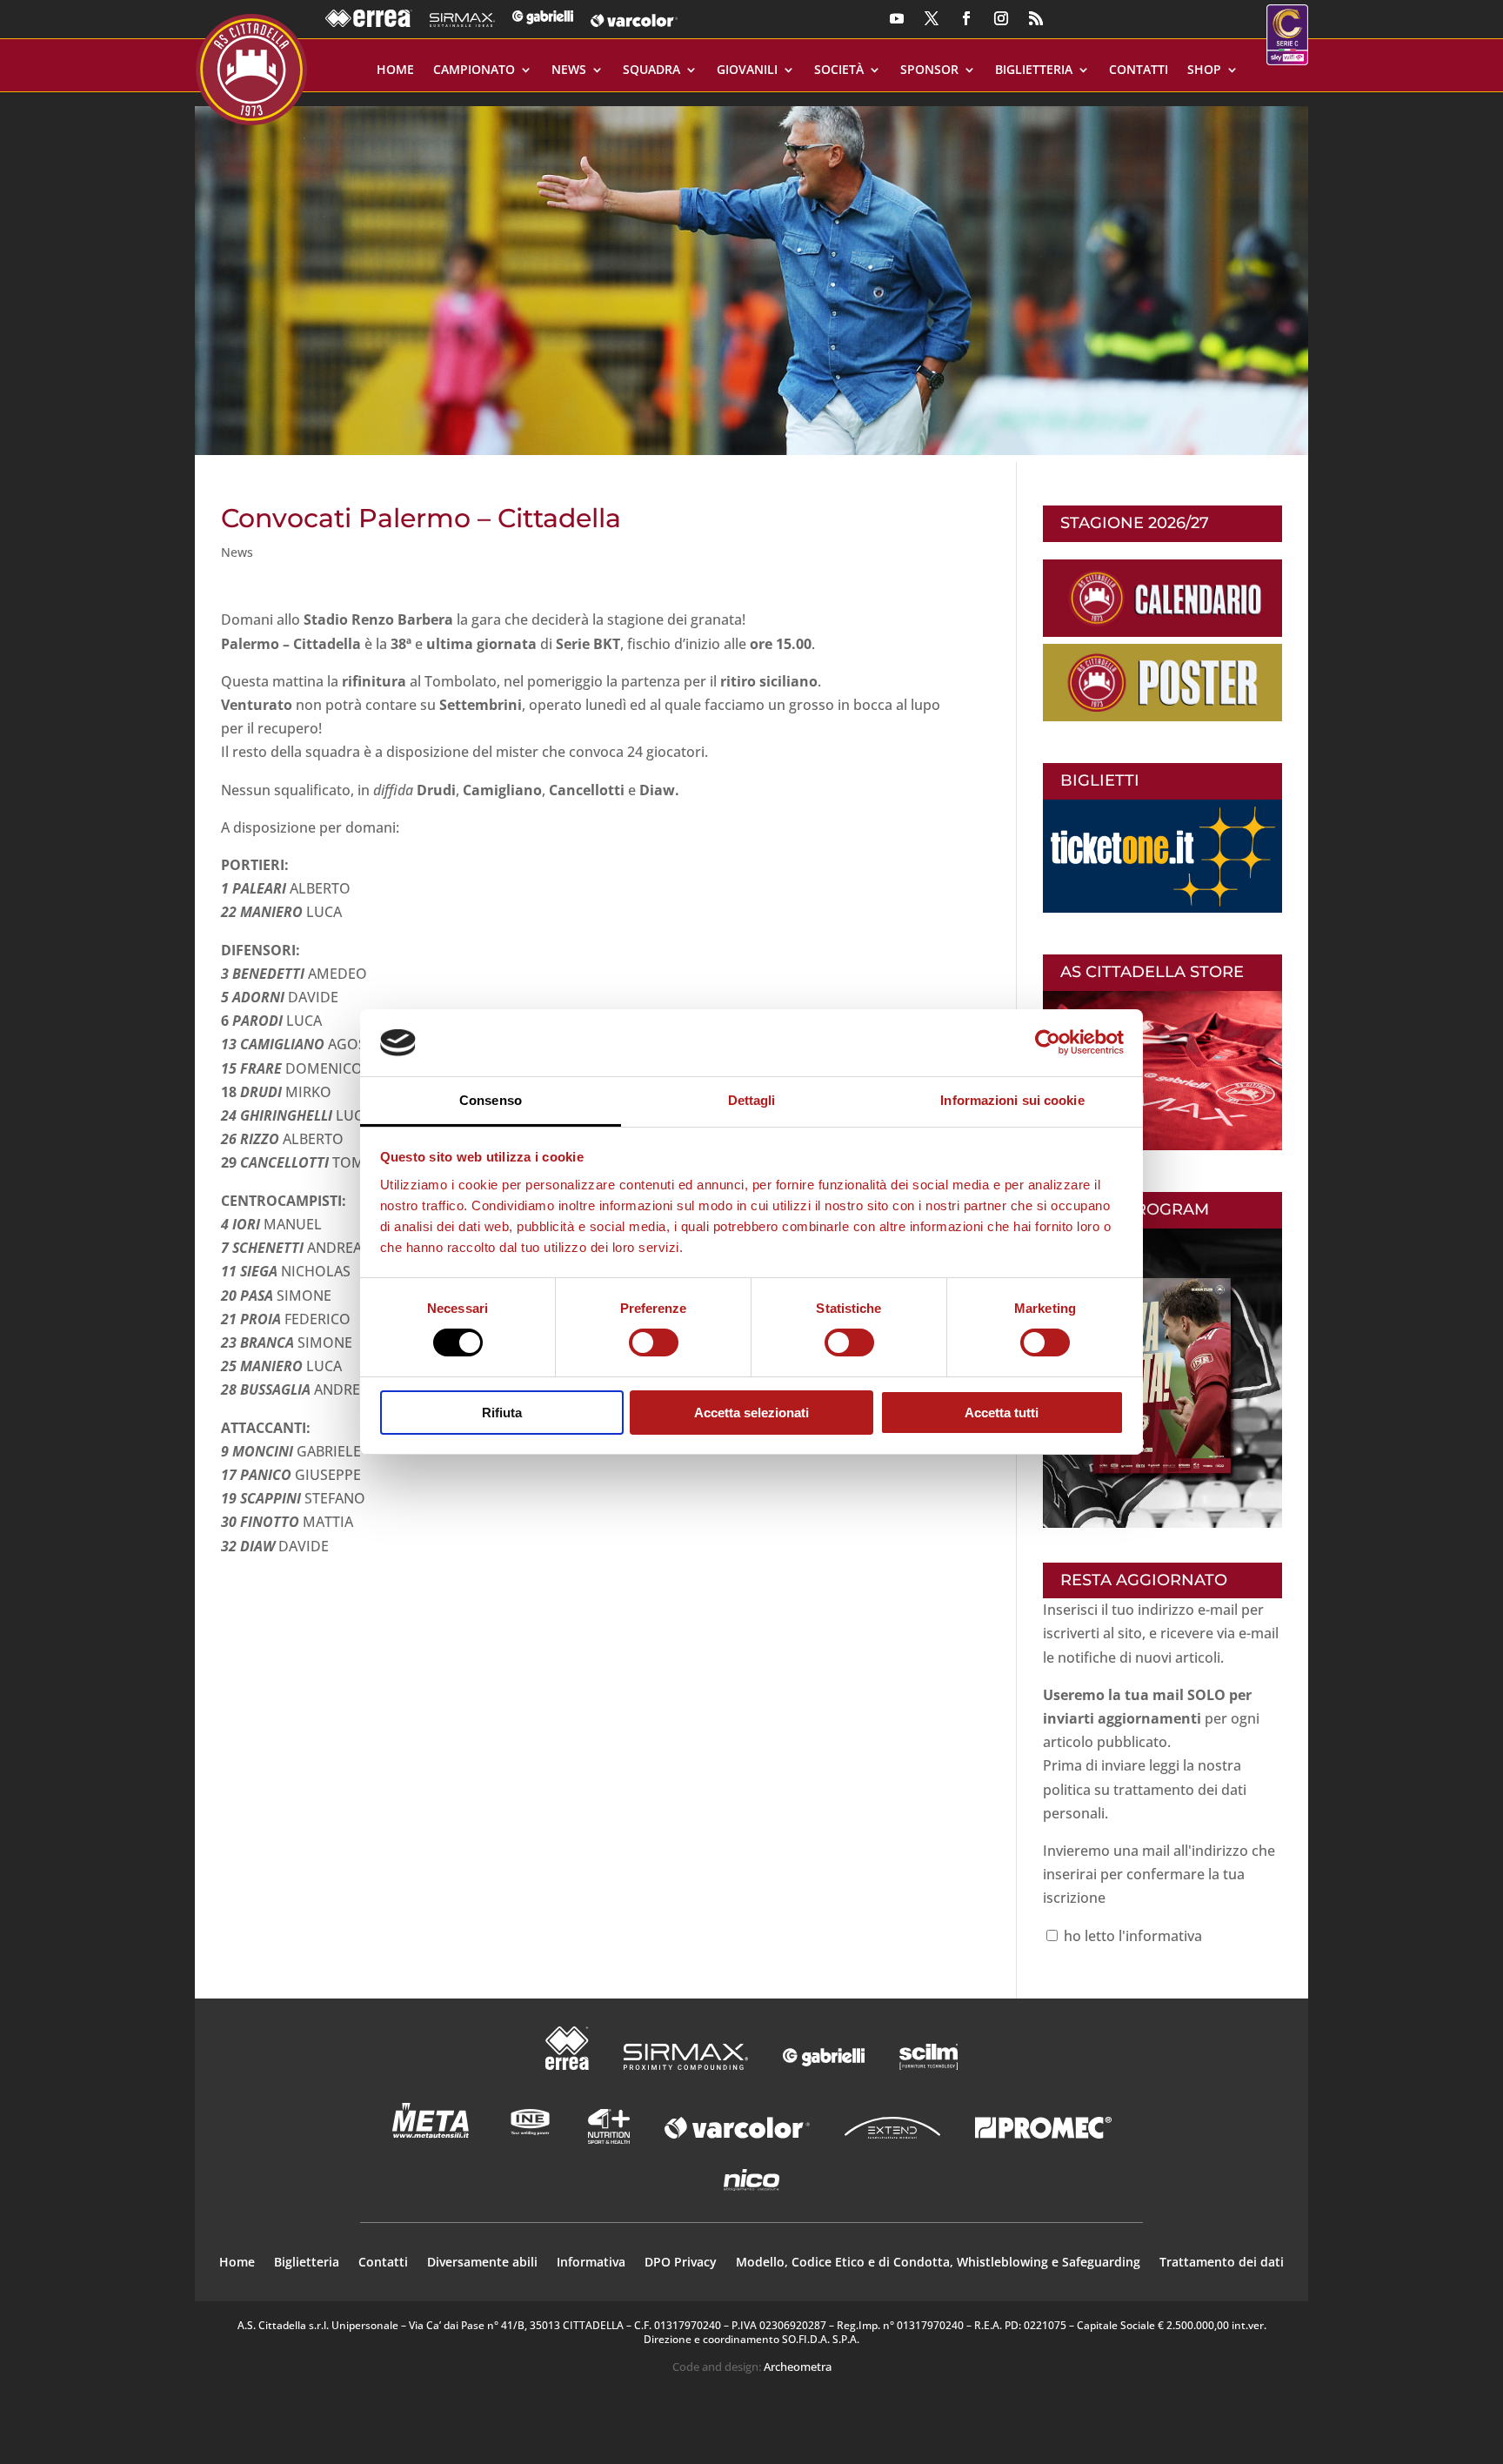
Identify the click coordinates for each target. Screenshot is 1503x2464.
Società (839, 70)
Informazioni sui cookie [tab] (1012, 1100)
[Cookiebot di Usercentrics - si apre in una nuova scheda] (1048, 1042)
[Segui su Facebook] (966, 18)
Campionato (474, 70)
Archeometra (798, 2367)
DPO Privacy (681, 2263)
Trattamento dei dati (1222, 2263)
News (569, 70)
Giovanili (747, 70)
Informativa (591, 2263)
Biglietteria (1034, 70)
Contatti (1139, 70)
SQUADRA (651, 70)
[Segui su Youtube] (897, 18)
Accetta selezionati (751, 1413)
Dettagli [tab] (752, 1100)
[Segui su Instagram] (1001, 18)
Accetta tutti (1002, 1413)
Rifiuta (502, 1413)
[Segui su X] (932, 18)
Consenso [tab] (491, 1100)
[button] (751, 274)
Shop (1204, 70)
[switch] (654, 1342)
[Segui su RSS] (1036, 18)
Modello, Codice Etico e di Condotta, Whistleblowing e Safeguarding (938, 2263)
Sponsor (929, 70)
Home (395, 70)
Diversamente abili (482, 2263)
